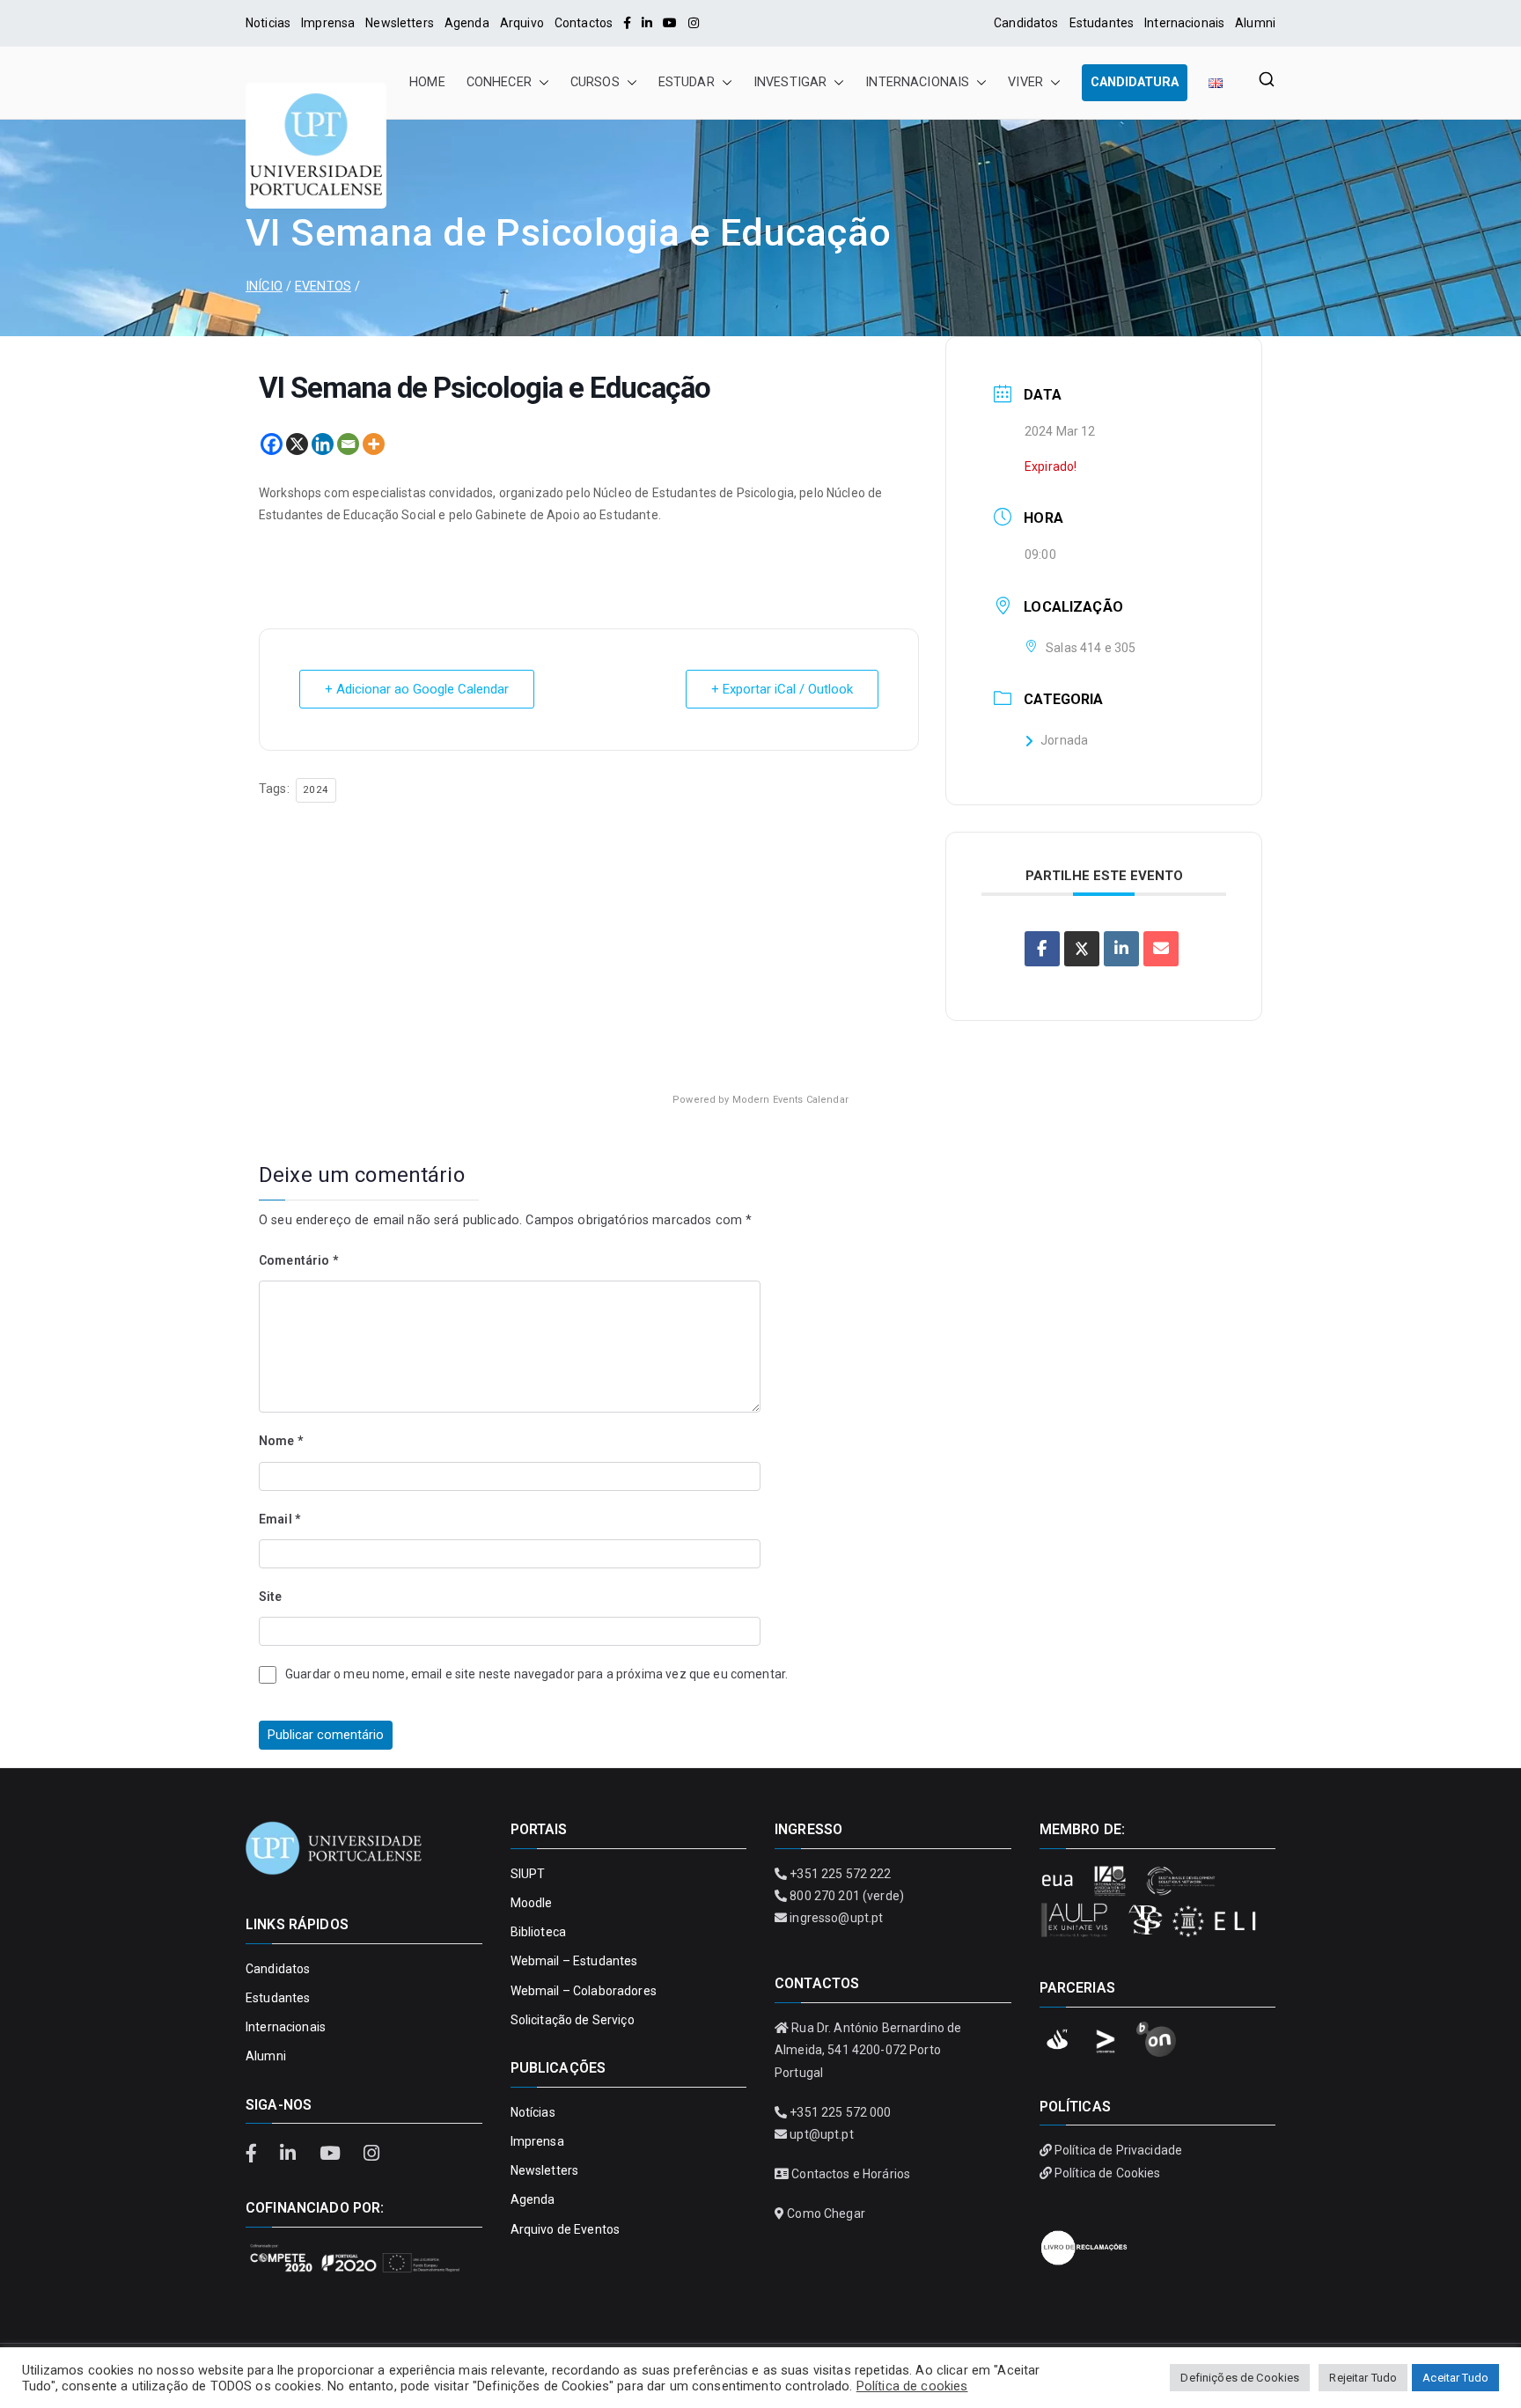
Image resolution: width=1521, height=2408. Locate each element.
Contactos (584, 23)
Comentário (298, 1260)
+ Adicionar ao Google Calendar (417, 689)
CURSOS (595, 82)
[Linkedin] (323, 444)
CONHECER (499, 82)
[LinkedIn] (647, 23)
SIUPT (528, 1874)
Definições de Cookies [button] (1240, 2378)
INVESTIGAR (790, 82)
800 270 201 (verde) (847, 1896)
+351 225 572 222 (840, 1874)
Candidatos (1026, 23)
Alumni (1255, 23)
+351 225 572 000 (840, 2112)
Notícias (533, 2112)
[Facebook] (627, 23)
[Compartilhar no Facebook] (1042, 949)
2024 (316, 790)
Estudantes (1102, 23)
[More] (374, 444)
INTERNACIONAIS (917, 82)
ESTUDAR (687, 82)
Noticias (268, 23)
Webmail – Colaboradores (584, 1991)
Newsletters (400, 23)
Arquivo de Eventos (566, 2229)
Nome (281, 1441)
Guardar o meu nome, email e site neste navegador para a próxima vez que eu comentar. (536, 1674)
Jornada (1064, 740)
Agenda (467, 23)
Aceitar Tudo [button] (1455, 2378)
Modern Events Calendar (790, 1100)
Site (271, 1597)
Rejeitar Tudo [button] (1363, 2378)
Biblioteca (538, 1932)
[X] (297, 444)
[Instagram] (694, 23)
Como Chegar (826, 2213)
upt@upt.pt (821, 2134)
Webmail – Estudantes (574, 1961)
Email (279, 1519)
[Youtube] (670, 23)
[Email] (348, 444)
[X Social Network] (1082, 949)
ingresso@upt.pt (836, 1918)
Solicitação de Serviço (573, 2020)
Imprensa (328, 23)
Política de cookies (912, 2386)
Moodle (532, 1903)
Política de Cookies (1108, 2173)
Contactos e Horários (851, 2174)
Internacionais (1184, 23)
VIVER (1025, 82)
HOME (427, 82)
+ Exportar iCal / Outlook (782, 689)
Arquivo (522, 23)
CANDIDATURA (1135, 82)
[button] (540, 83)
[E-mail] (1161, 949)
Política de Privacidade (1118, 2150)
